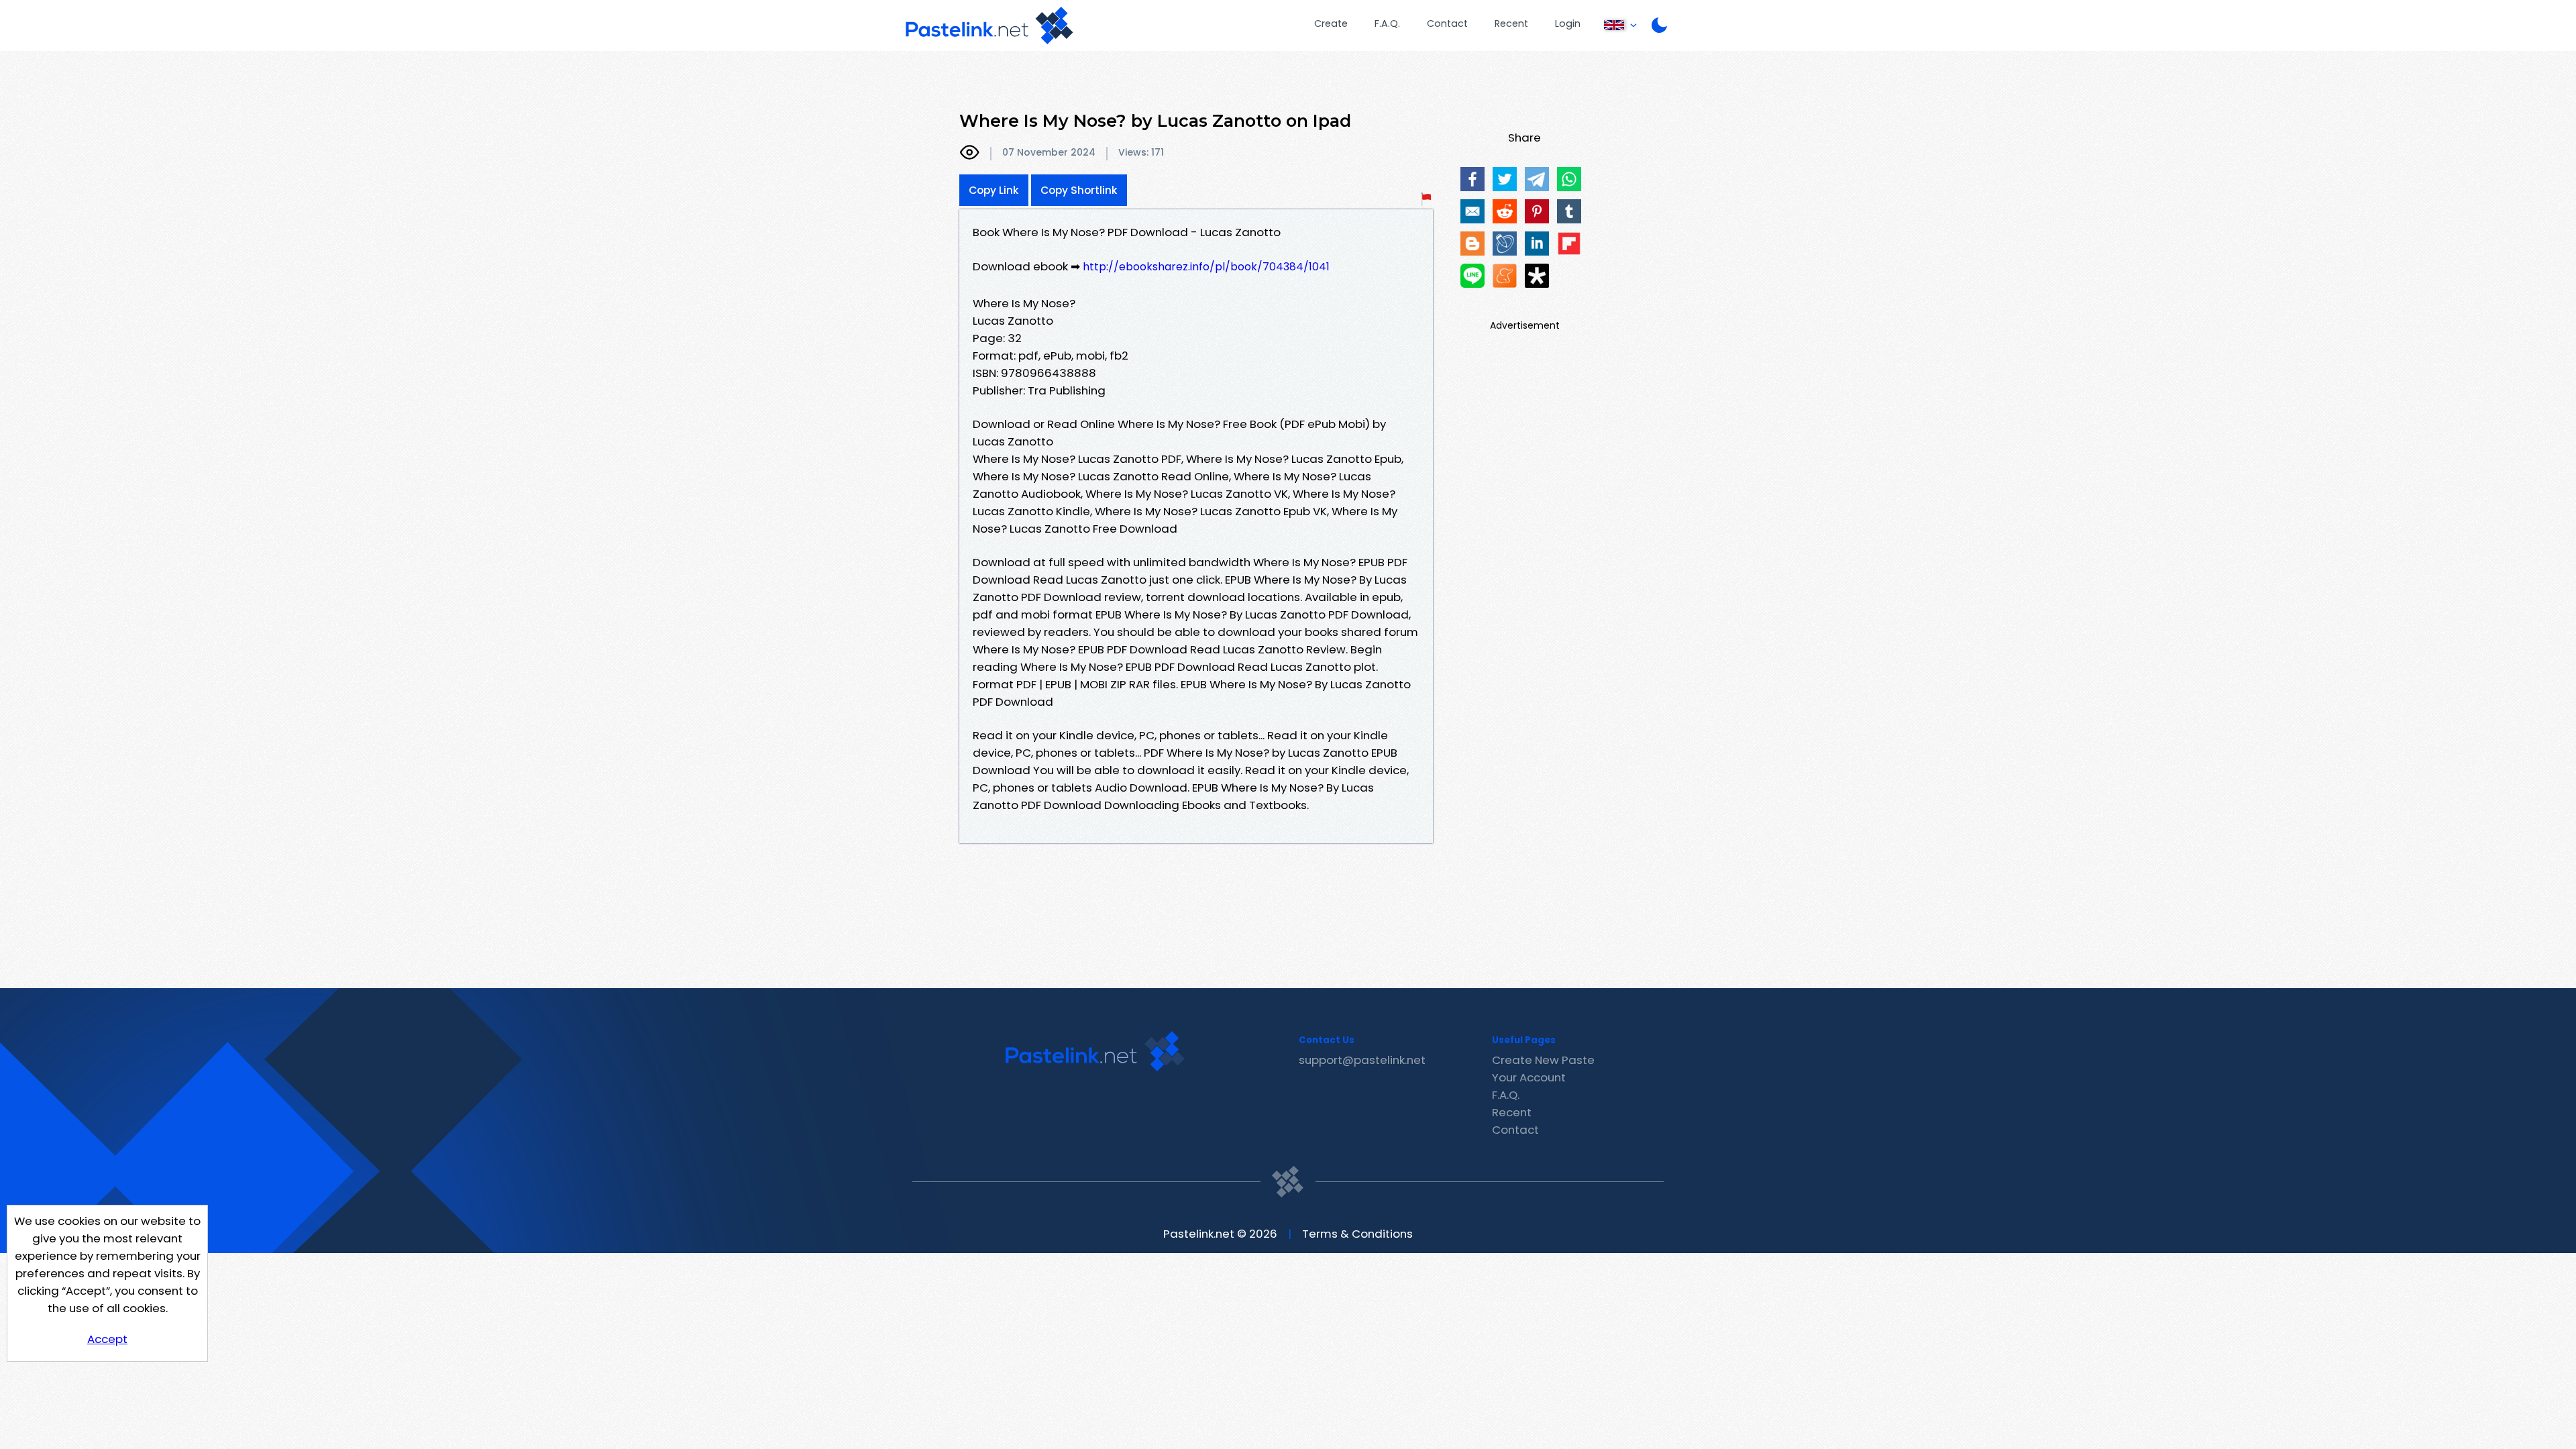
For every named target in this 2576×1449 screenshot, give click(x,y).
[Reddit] (1505, 211)
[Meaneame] (1505, 276)
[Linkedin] (1537, 244)
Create (1331, 23)
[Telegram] (1537, 179)
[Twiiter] (1505, 179)
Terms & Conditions (1357, 1234)
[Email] (1472, 211)
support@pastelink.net (1362, 1060)
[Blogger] (1472, 244)
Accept (107, 1339)
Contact (1447, 23)
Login (1568, 23)
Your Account (1529, 1077)
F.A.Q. (1387, 23)
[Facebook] (1472, 179)
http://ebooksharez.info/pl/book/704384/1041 (1206, 267)
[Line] (1472, 276)
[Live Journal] (1505, 244)
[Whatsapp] (1569, 179)
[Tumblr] (1569, 211)
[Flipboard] (1569, 244)
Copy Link (994, 190)
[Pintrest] (1537, 211)
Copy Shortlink (1079, 190)
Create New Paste (1543, 1060)
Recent (1511, 23)
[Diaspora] (1537, 276)
